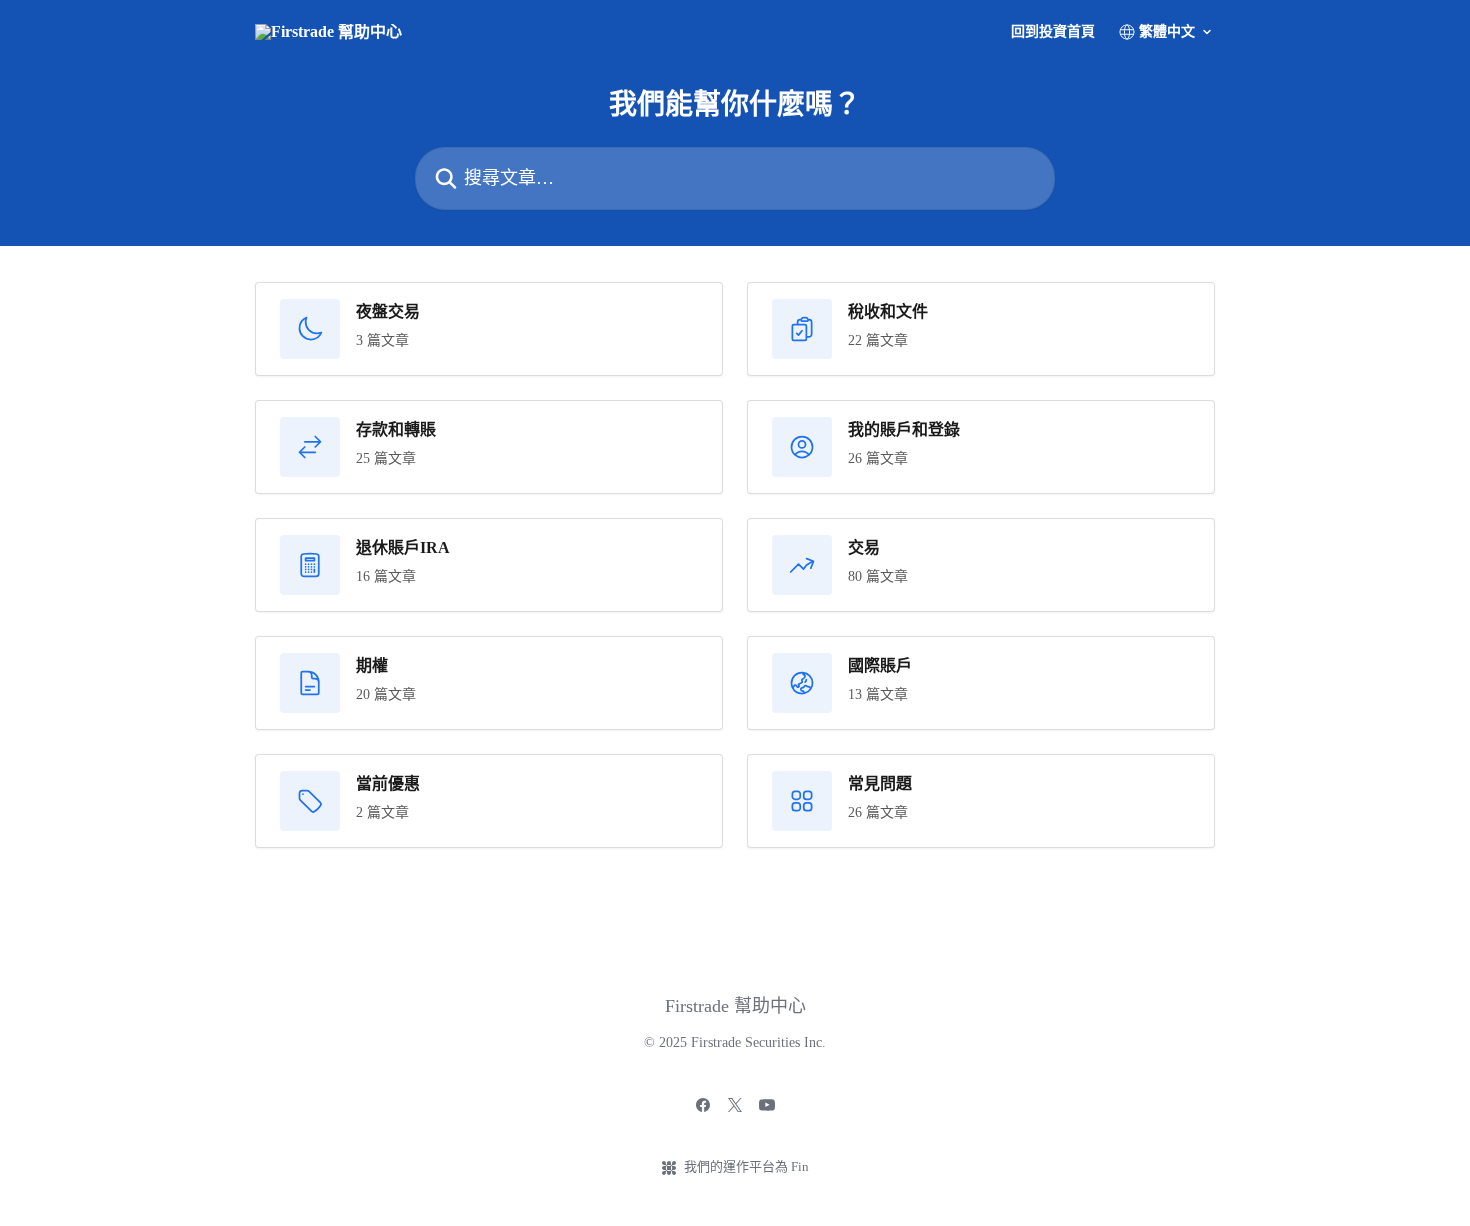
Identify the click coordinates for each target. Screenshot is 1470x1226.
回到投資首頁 (1053, 32)
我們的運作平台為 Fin (746, 1166)
